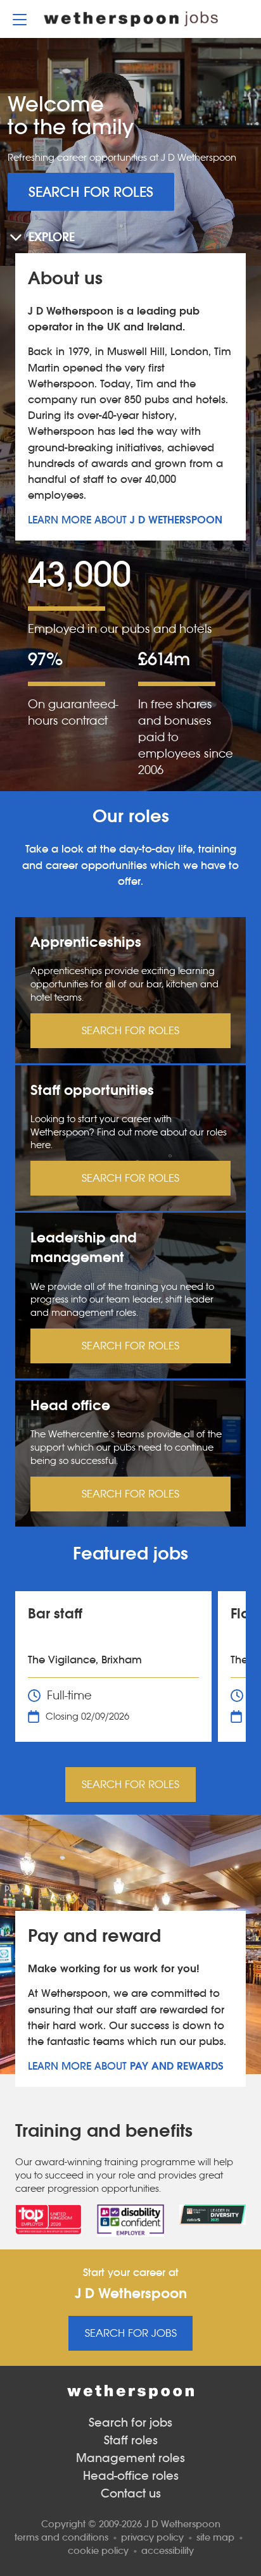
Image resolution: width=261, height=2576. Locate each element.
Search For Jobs (131, 2333)
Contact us (131, 2493)
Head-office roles (131, 2476)
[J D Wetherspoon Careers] (131, 19)
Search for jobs (130, 2423)
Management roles (130, 2458)
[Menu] (20, 19)
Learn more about (125, 520)
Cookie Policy (98, 2550)
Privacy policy (152, 2537)
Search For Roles (91, 192)
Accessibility (168, 2550)
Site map (215, 2537)
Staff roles (131, 2440)
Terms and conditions (61, 2537)
